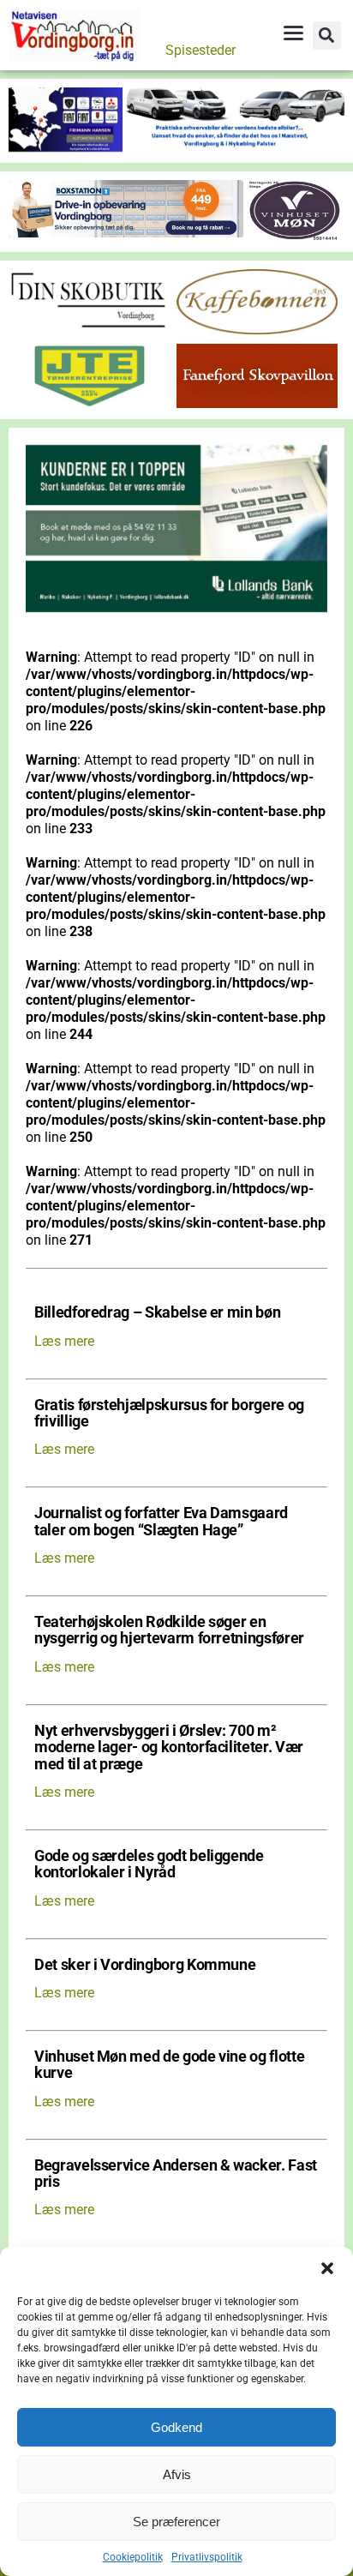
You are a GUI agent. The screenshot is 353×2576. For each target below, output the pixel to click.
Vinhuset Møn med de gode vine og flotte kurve (169, 2065)
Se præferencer (176, 2522)
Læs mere (64, 1341)
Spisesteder (200, 50)
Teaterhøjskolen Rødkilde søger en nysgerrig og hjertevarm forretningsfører (169, 1630)
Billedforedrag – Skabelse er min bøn (157, 1313)
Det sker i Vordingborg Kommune (145, 1965)
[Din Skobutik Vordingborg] (89, 330)
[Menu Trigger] (293, 33)
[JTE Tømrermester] (89, 403)
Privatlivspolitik (207, 2557)
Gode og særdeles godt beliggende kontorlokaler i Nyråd (149, 1864)
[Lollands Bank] (176, 607)
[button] (327, 2268)
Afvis (177, 2474)
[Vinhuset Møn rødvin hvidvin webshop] (295, 236)
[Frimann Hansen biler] (176, 147)
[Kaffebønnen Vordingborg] (257, 330)
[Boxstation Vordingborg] (126, 233)
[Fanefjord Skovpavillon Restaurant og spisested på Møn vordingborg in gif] (257, 403)
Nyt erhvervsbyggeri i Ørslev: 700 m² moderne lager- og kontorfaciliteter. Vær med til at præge (169, 1748)
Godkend (176, 2427)
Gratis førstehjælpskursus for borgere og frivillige (169, 1414)
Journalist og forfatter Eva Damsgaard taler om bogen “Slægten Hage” (161, 1522)
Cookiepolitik (133, 2557)
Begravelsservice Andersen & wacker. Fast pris (176, 2174)
